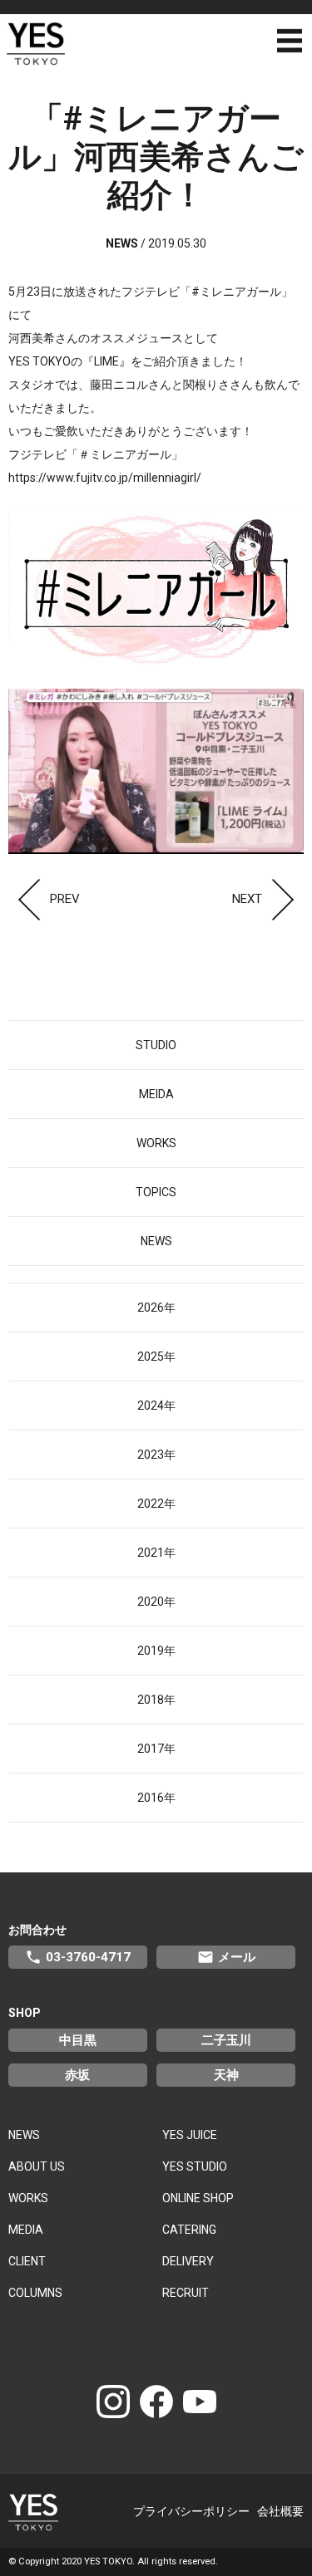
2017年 (156, 1749)
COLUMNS (35, 2293)
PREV (65, 899)
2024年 (156, 1406)
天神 (226, 2075)
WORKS (156, 1143)
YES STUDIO (195, 2166)
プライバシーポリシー (191, 2511)
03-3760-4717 (78, 1957)
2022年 (156, 1504)
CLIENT (27, 2261)
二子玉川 (226, 2040)
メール (226, 1957)
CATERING (189, 2230)
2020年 (156, 1602)
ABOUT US (37, 2166)
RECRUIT (186, 2293)
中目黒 (78, 2040)
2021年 (156, 1553)
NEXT (247, 899)
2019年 (156, 1651)
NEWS (156, 1241)
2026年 (156, 1308)
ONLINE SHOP (198, 2198)
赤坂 (77, 2075)
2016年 (156, 1798)
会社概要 (280, 2511)
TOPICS (156, 1192)
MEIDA (156, 1094)
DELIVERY (188, 2261)
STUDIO (156, 1045)
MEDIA (26, 2230)
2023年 (156, 1455)
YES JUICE (190, 2135)
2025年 (156, 1357)
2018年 (156, 1700)
